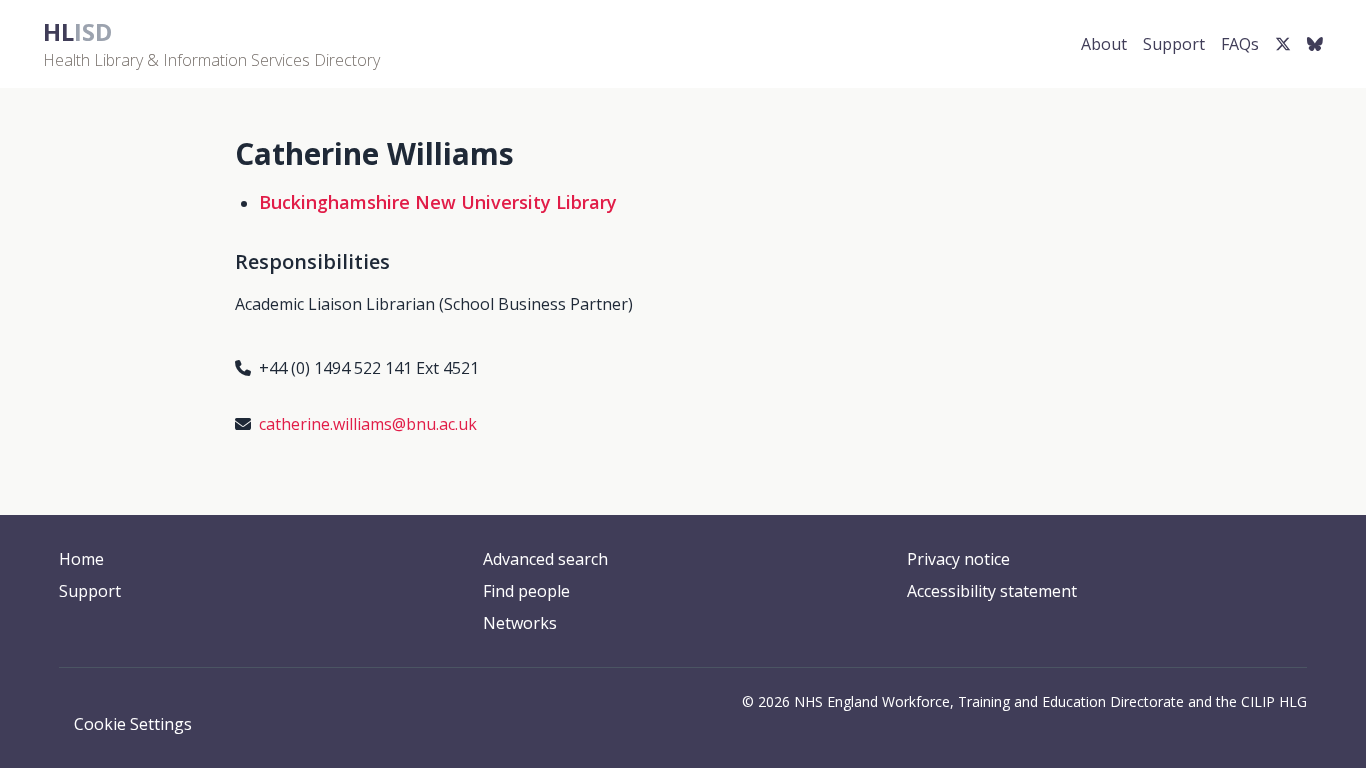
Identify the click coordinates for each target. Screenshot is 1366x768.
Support (1174, 44)
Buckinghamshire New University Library (438, 202)
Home (81, 559)
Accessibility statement (992, 591)
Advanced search (545, 559)
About (1104, 44)
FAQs (1240, 44)
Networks (520, 623)
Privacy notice (958, 559)
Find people (526, 591)
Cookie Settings (133, 724)
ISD (77, 31)
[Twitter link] (1283, 44)
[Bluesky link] (1315, 44)
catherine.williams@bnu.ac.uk (368, 424)
